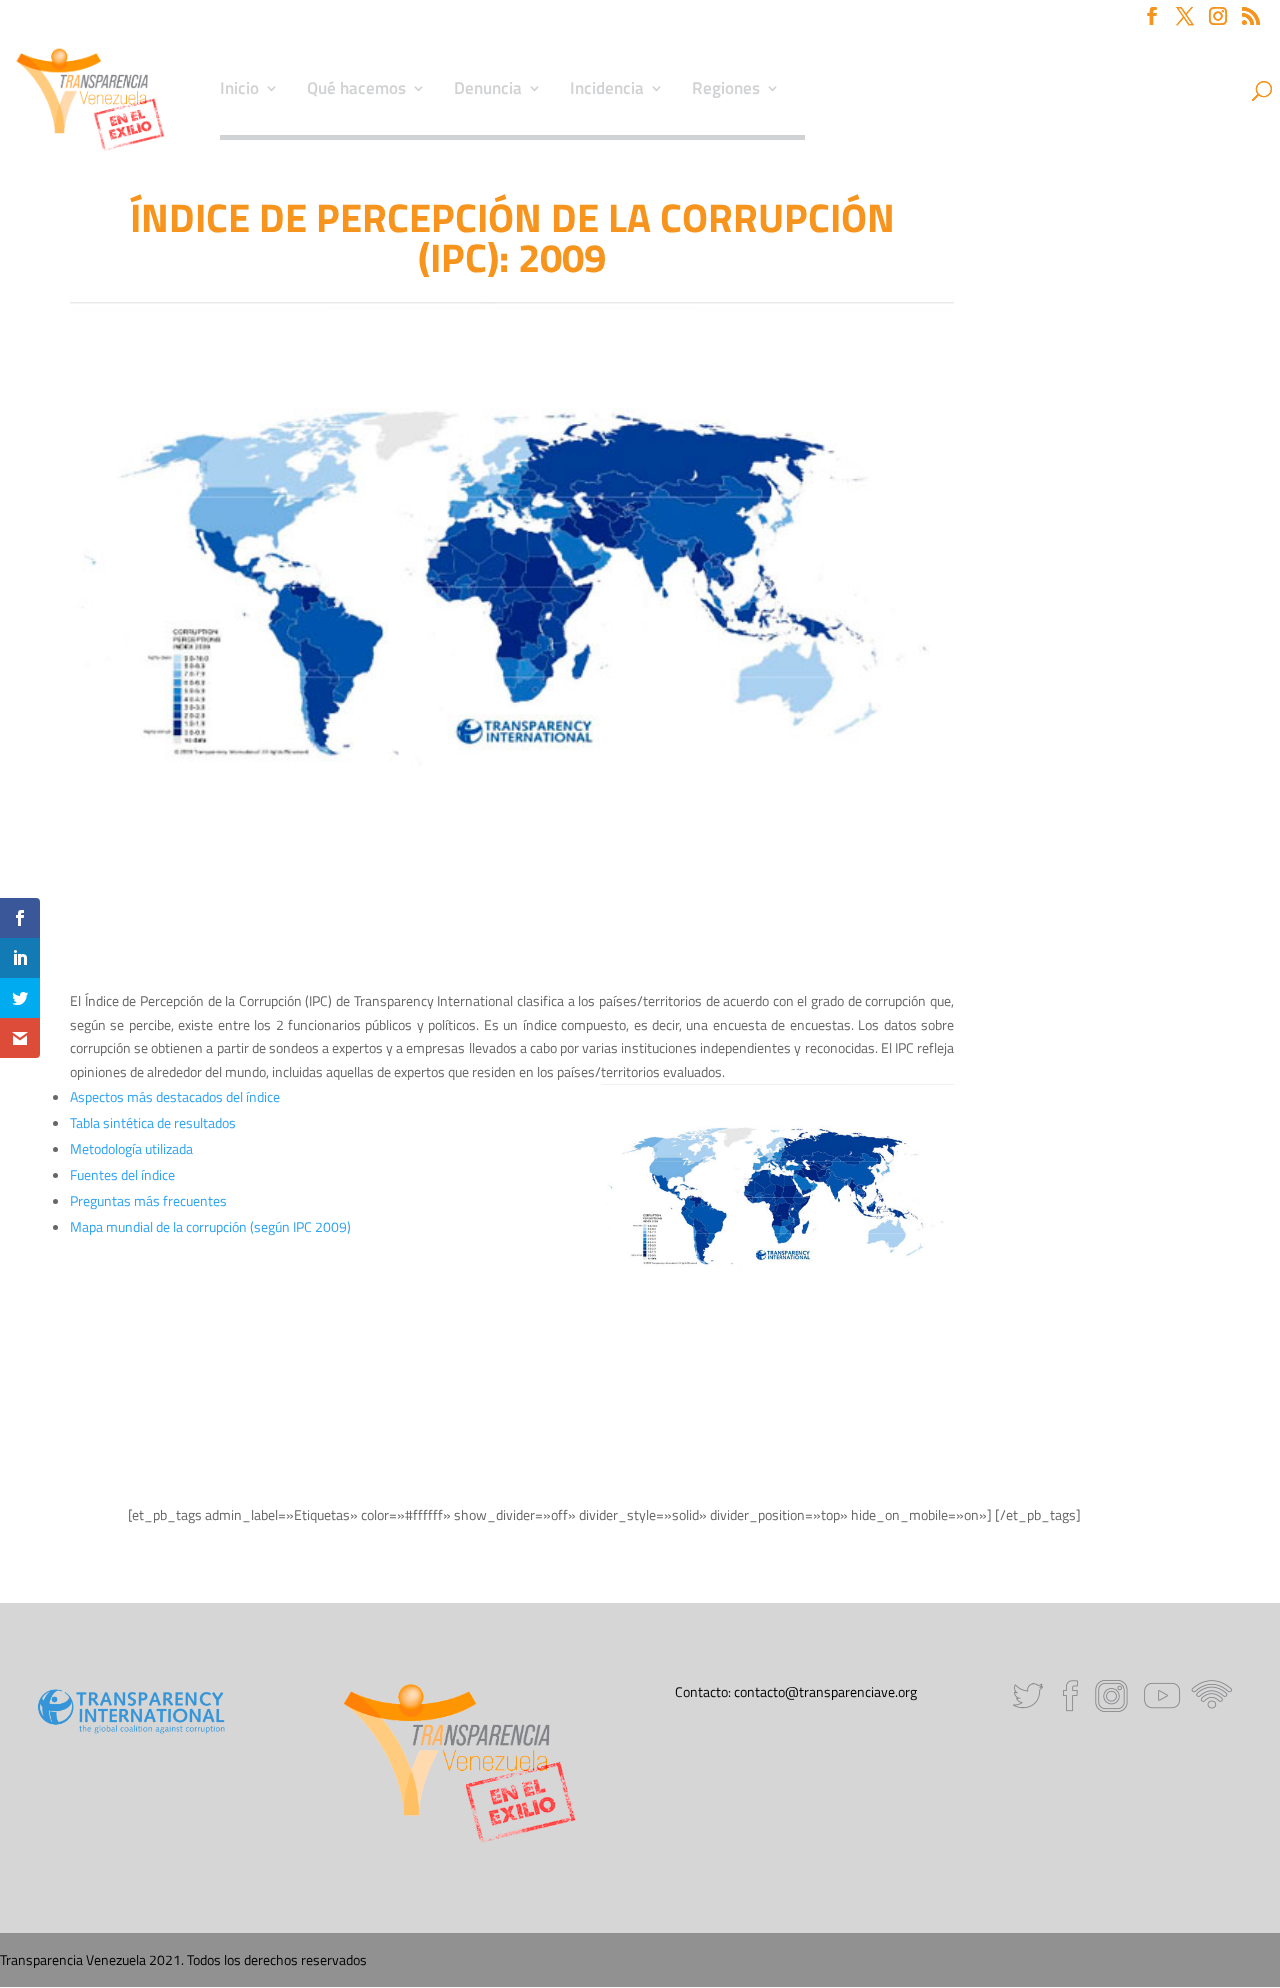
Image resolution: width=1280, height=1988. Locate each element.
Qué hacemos (356, 91)
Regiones (726, 91)
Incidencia (607, 91)
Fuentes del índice (124, 1174)
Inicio (239, 91)
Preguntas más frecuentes (148, 1200)
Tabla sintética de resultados (154, 1122)
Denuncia (488, 91)
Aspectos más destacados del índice (176, 1096)
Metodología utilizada (133, 1148)
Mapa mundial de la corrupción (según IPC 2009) (210, 1226)
